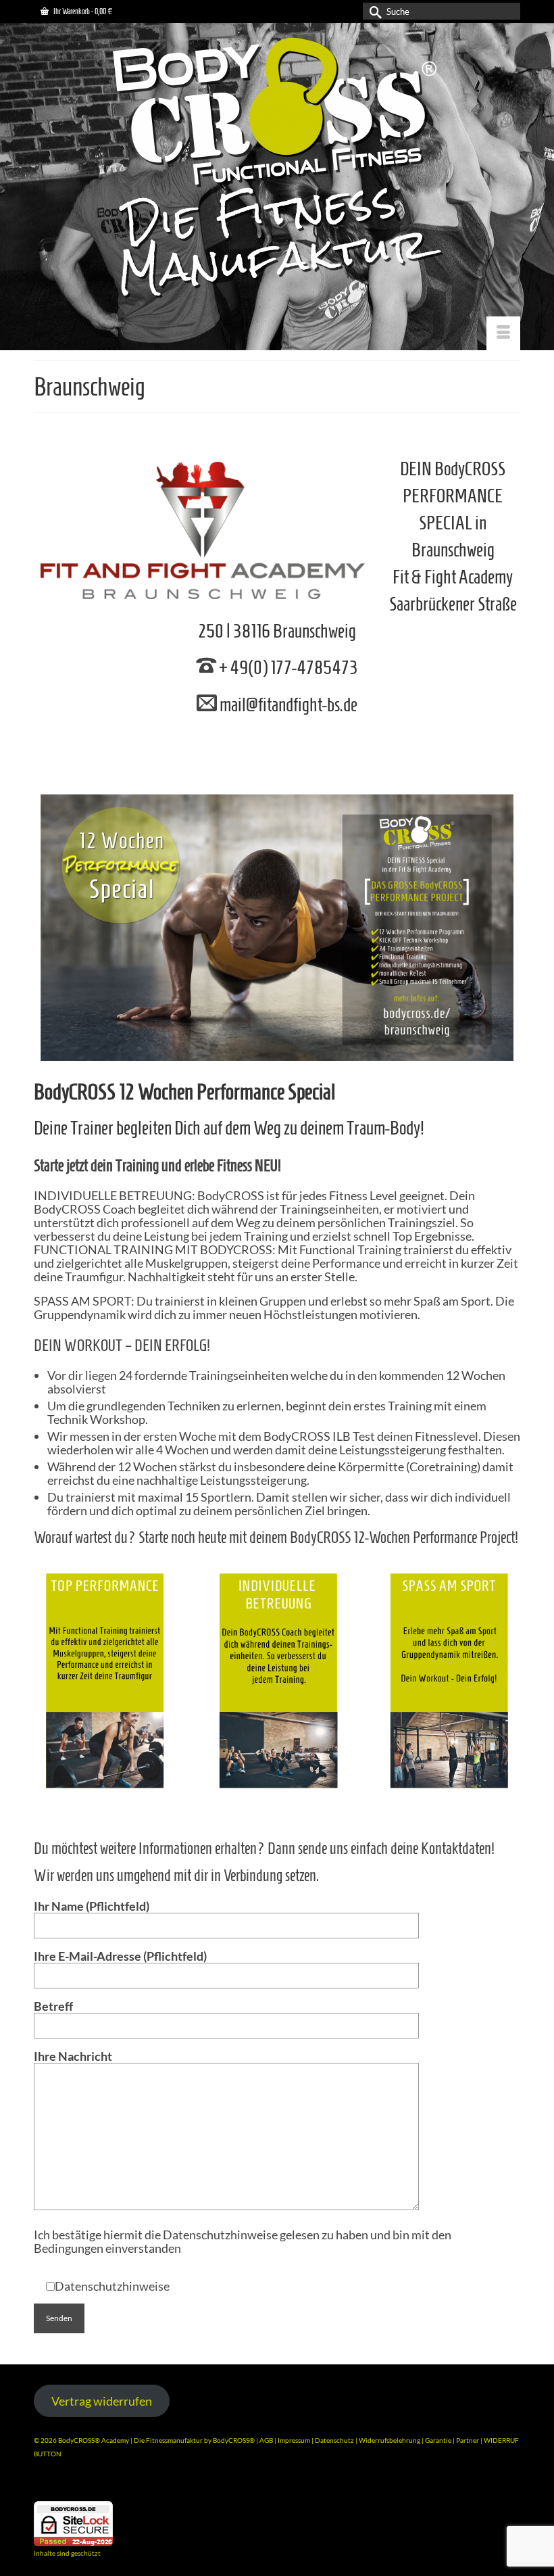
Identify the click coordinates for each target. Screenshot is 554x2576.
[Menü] (503, 333)
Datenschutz (335, 2440)
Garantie (439, 2440)
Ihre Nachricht (73, 2056)
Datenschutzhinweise (112, 2286)
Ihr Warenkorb (82, 11)
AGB (266, 2440)
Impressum (294, 2440)
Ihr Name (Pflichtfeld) (92, 1906)
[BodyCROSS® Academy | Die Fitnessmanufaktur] (277, 169)
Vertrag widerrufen (102, 2401)
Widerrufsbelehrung (390, 2440)
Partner (468, 2440)
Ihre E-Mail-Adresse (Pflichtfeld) (120, 1956)
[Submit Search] (373, 11)
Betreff (53, 2006)
